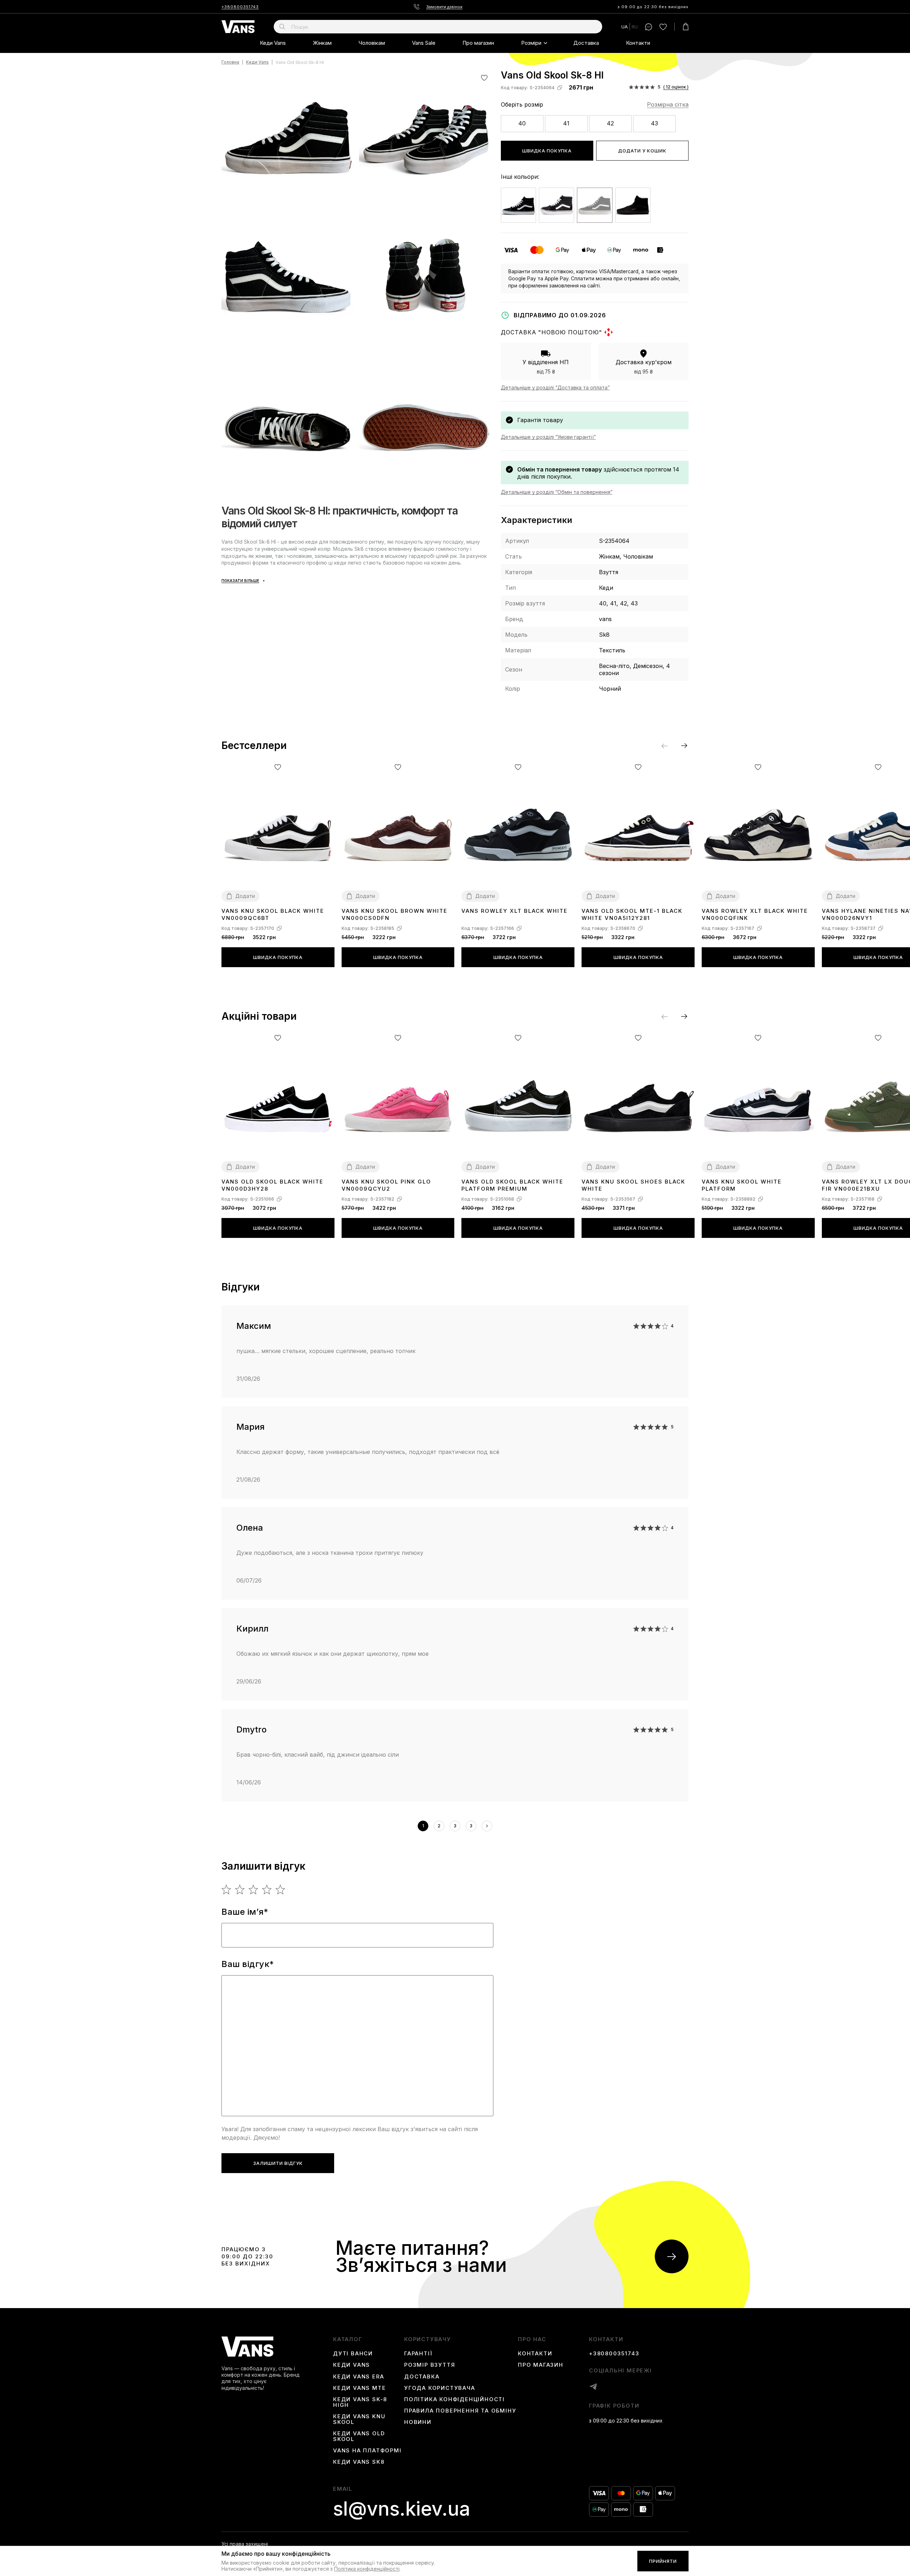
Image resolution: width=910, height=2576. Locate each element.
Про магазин (478, 43)
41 (566, 123)
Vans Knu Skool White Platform (742, 1185)
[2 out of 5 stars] (240, 1890)
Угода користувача (440, 2388)
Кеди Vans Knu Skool (359, 2419)
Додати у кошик (642, 151)
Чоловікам (372, 43)
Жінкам (322, 43)
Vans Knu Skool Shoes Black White (633, 1185)
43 (654, 123)
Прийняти (663, 2561)
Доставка (586, 43)
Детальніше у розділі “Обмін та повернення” (557, 492)
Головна (230, 62)
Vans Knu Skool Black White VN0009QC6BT (273, 914)
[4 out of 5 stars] (267, 1890)
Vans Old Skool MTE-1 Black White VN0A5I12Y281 (632, 914)
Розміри (531, 43)
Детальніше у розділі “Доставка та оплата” (555, 387)
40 (522, 123)
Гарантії (418, 2354)
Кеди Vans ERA (358, 2377)
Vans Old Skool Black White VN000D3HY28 (272, 1185)
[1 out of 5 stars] (227, 1890)
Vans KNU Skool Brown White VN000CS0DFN (395, 914)
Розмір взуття (430, 2365)
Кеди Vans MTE (359, 2388)
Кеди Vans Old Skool (359, 2436)
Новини (418, 2422)
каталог (348, 2339)
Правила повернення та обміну (460, 2411)
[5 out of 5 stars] (281, 1890)
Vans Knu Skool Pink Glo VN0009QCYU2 (386, 1185)
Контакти (638, 43)
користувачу (428, 2339)
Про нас (532, 2339)
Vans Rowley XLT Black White (515, 911)
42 (610, 123)
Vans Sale (424, 43)
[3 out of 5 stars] (254, 1890)
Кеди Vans (273, 43)
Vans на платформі (367, 2451)
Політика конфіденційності (454, 2399)
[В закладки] (484, 78)
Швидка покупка (547, 151)
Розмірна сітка (668, 104)
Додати (245, 896)
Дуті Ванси (353, 2354)
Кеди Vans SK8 (359, 2462)
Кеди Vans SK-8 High (360, 2402)
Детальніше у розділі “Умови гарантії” (548, 437)
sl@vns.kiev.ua (402, 2509)
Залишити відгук (278, 2163)
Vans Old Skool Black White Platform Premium (512, 1185)
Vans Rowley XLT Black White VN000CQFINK (755, 914)
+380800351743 (240, 7)
